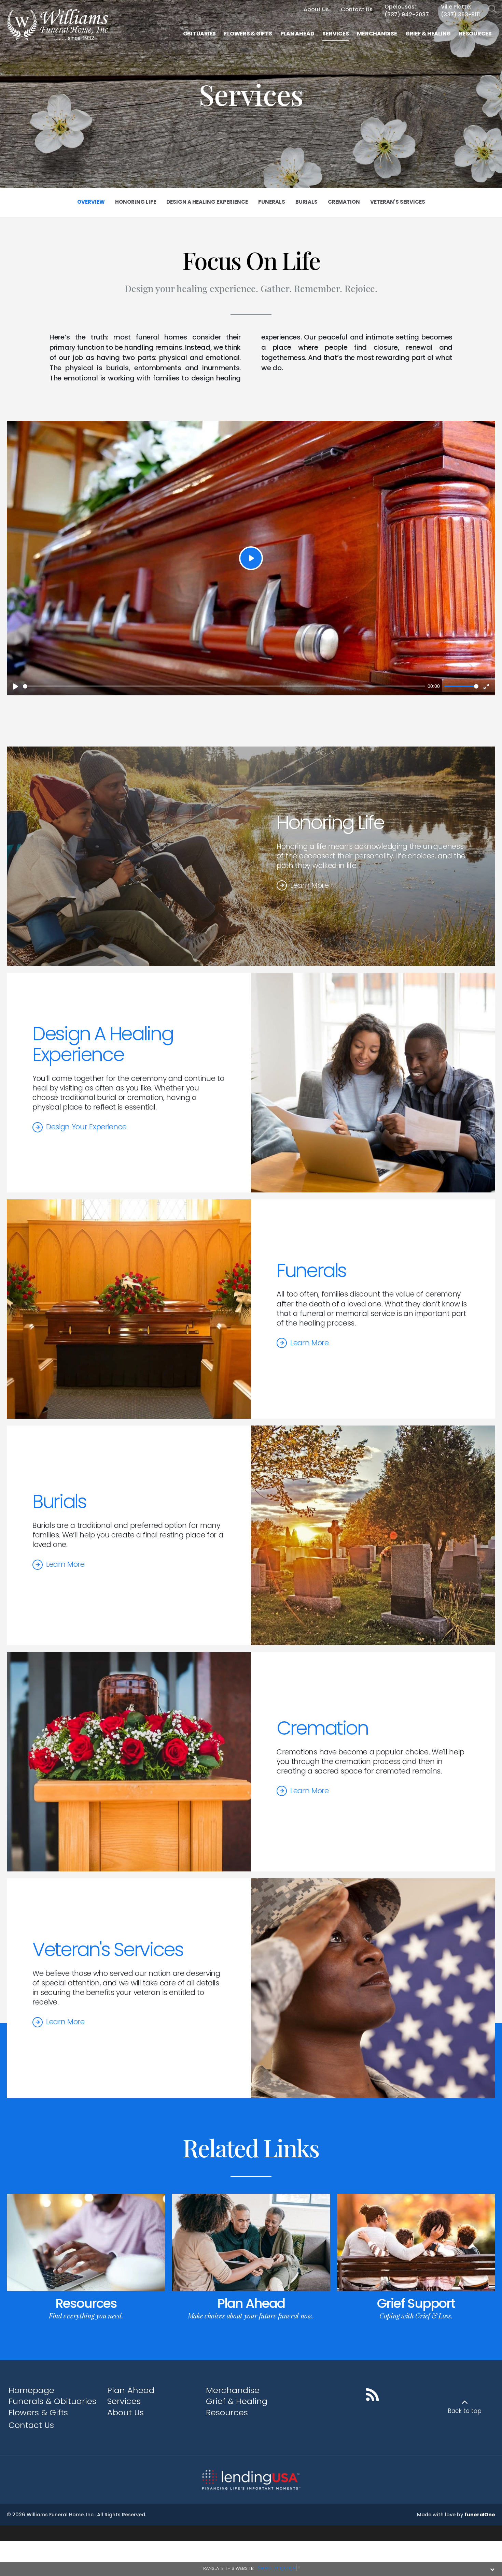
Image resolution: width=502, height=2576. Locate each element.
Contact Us (31, 2425)
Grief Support (416, 2303)
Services (124, 2401)
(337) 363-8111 (460, 15)
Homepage (31, 2390)
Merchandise (233, 2390)
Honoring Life (330, 822)
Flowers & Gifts (38, 2412)
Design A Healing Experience (103, 1044)
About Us (126, 2412)
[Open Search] (493, 9)
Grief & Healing (237, 2401)
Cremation (322, 1728)
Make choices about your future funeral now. (251, 2315)
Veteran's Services (108, 1949)
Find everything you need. (86, 2315)
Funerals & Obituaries (52, 2401)
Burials (59, 1501)
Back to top (465, 2411)
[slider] (224, 686)
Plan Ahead (251, 2303)
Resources (86, 2303)
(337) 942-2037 (407, 15)
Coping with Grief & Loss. (416, 2315)
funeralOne (480, 2515)
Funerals (311, 1270)
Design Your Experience (86, 1127)
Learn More (310, 885)
